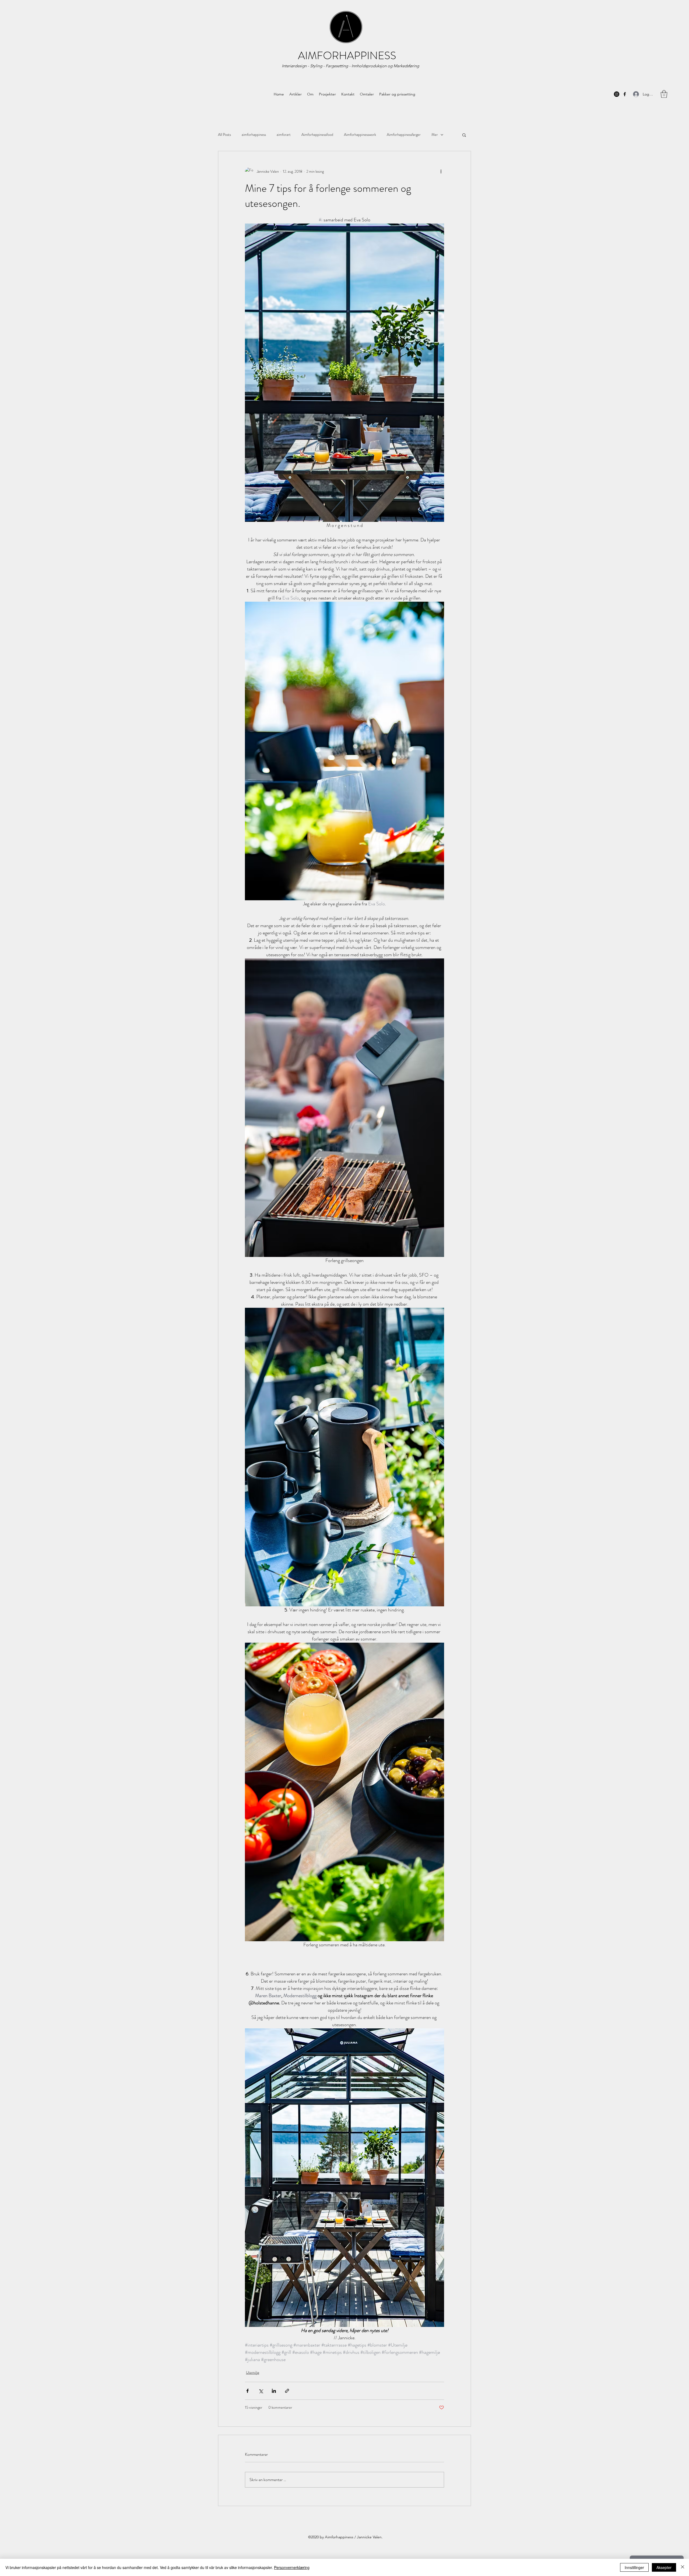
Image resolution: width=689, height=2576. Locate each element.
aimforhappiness (254, 135)
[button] (464, 135)
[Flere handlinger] (441, 172)
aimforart (284, 135)
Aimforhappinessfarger (404, 135)
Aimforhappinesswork (360, 135)
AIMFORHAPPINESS (347, 56)
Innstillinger (634, 2567)
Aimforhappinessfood (317, 135)
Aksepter (664, 2567)
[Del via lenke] (287, 2391)
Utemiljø (253, 2372)
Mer (435, 135)
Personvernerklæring (292, 2567)
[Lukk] (683, 2567)
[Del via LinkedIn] (274, 2391)
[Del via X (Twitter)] (261, 2391)
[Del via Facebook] (247, 2391)
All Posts (224, 135)
